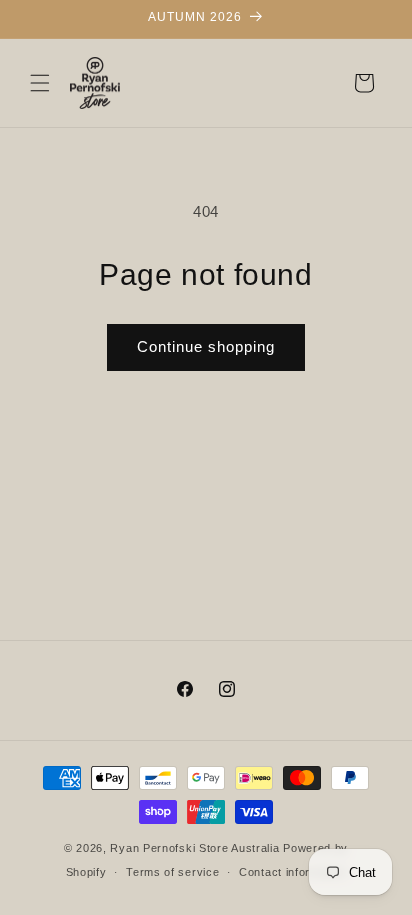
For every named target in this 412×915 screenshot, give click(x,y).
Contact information (292, 872)
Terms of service (172, 872)
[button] (40, 83)
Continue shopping (206, 346)
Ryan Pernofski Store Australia (194, 848)
